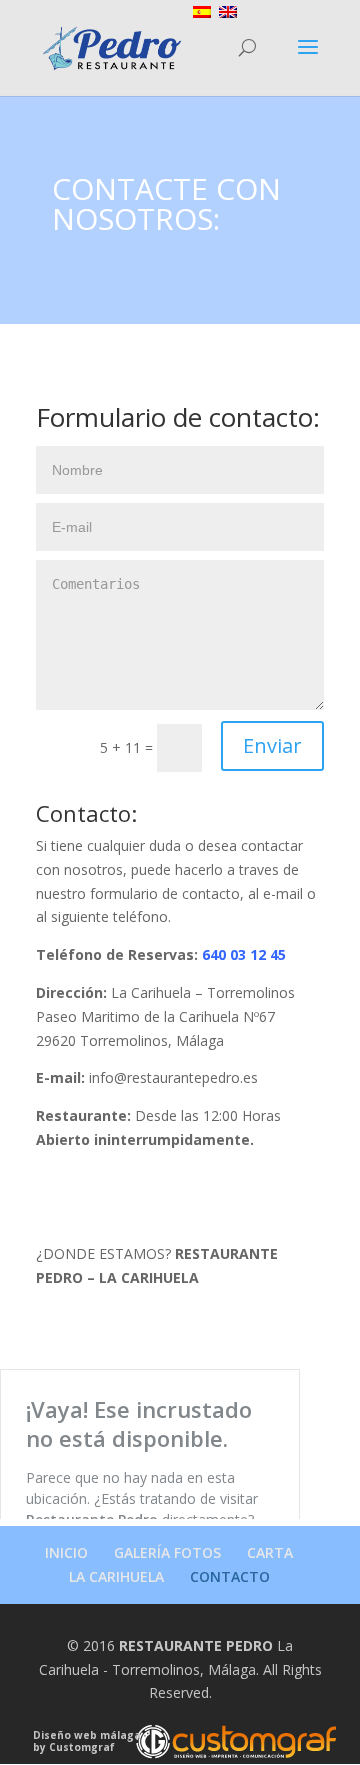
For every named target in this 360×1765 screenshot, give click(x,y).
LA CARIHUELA (116, 1576)
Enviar (272, 745)
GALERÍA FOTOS (167, 1552)
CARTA (270, 1552)
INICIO (66, 1552)
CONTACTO (230, 1576)
